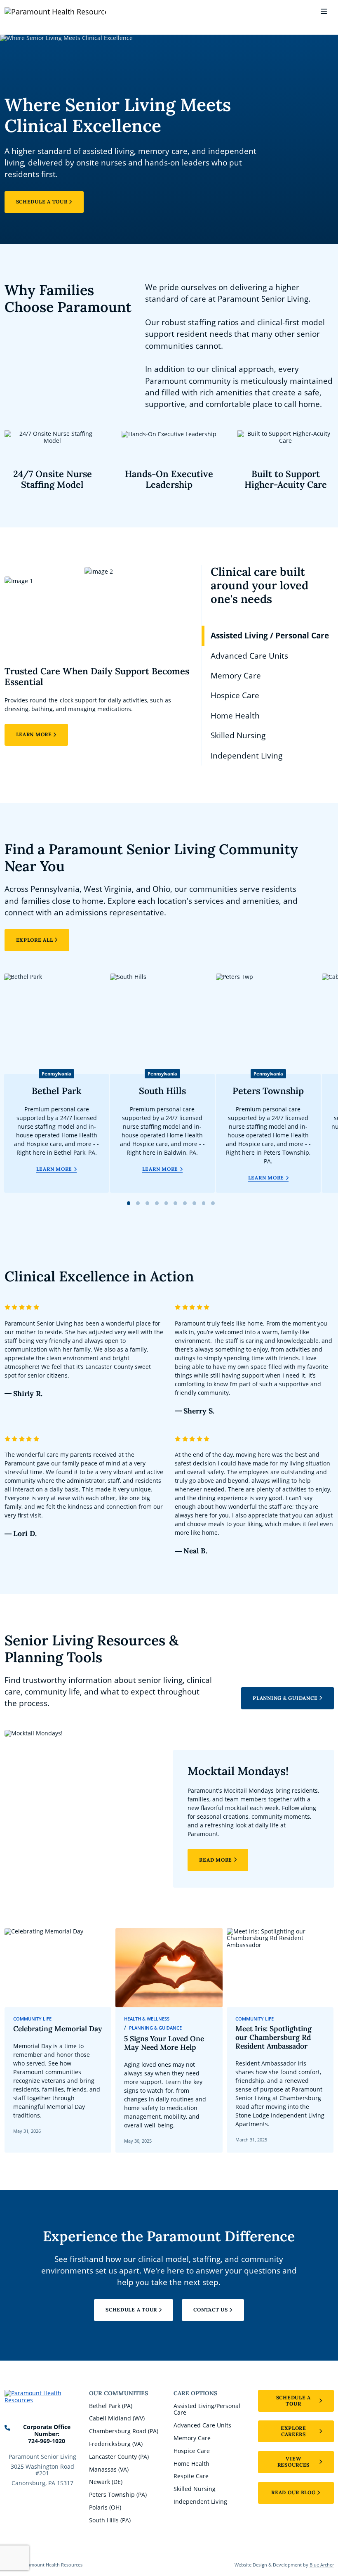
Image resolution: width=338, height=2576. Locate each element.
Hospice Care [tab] (235, 695)
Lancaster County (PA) (119, 2457)
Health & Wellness (147, 2019)
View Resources (294, 2462)
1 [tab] (129, 1203)
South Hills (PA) (110, 2520)
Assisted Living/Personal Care (207, 2409)
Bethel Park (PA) (111, 2406)
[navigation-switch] (324, 12)
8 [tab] (194, 1203)
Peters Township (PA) (118, 2494)
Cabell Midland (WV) (117, 2418)
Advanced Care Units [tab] (249, 656)
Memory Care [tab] (236, 676)
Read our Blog (293, 2492)
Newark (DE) (106, 2482)
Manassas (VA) (109, 2469)
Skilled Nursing (195, 2489)
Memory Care (192, 2438)
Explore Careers (293, 2431)
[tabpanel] (99, 656)
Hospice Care (192, 2451)
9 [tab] (204, 1203)
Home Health (191, 2464)
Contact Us (210, 2310)
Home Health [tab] (235, 716)
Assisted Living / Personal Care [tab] (270, 636)
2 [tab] (138, 1203)
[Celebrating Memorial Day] (58, 2040)
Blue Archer (322, 2565)
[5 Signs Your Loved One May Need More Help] (169, 2040)
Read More (216, 1860)
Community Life (32, 2019)
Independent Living (200, 2502)
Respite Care (191, 2476)
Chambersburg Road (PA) (124, 2431)
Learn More (34, 734)
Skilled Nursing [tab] (238, 735)
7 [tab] (185, 1203)
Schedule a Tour (42, 202)
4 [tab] (157, 1203)
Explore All (35, 940)
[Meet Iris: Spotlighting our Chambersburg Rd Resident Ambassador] (280, 2040)
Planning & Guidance (285, 1698)
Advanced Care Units (202, 2425)
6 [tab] (176, 1203)
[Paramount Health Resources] (31, 12)
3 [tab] (147, 1203)
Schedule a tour (293, 2401)
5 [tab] (166, 1203)
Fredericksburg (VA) (116, 2444)
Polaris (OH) (105, 2507)
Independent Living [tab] (246, 756)
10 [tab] (213, 1203)
